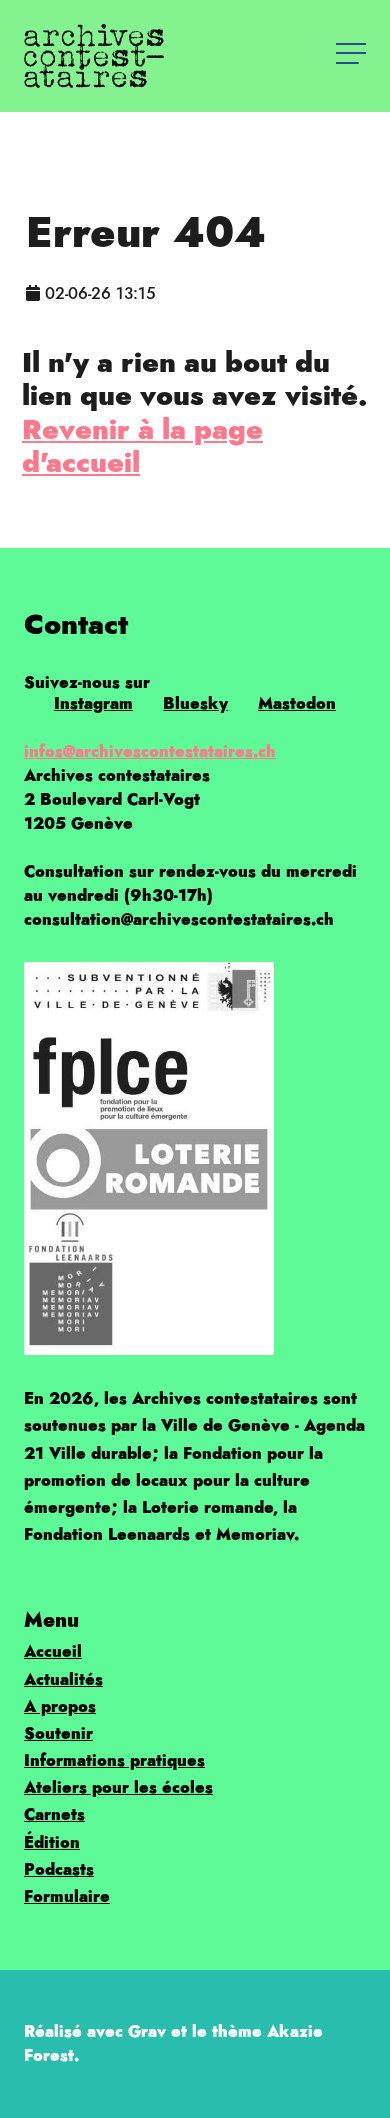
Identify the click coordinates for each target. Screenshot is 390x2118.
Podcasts (59, 1869)
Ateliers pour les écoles (118, 1787)
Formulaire (67, 1896)
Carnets (54, 1814)
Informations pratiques (114, 1760)
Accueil (53, 1651)
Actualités (63, 1679)
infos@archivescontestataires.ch (150, 751)
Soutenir (58, 1733)
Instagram (93, 703)
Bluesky (195, 703)
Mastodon (297, 703)
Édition (52, 1842)
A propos (60, 1706)
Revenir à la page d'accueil (142, 445)
